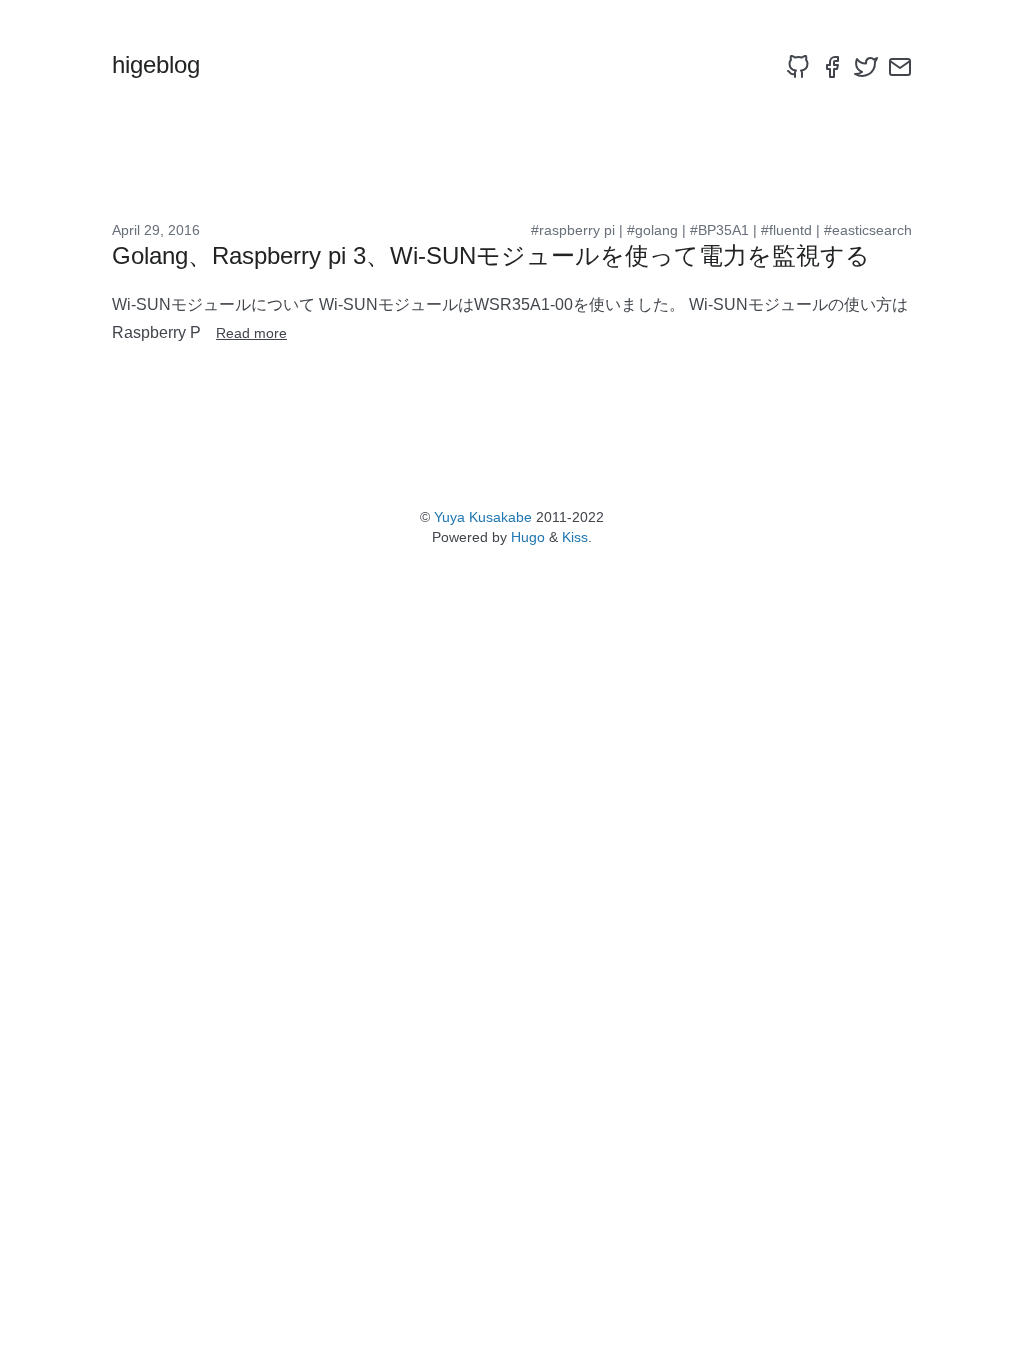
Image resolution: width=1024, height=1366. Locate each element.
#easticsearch (868, 230)
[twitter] (866, 67)
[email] (900, 67)
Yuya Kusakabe (483, 517)
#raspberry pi (573, 230)
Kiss (575, 537)
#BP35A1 (719, 230)
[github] (798, 67)
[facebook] (832, 67)
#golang (652, 230)
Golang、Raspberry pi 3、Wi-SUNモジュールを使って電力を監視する (491, 255)
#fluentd (786, 230)
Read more (251, 333)
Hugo (528, 537)
